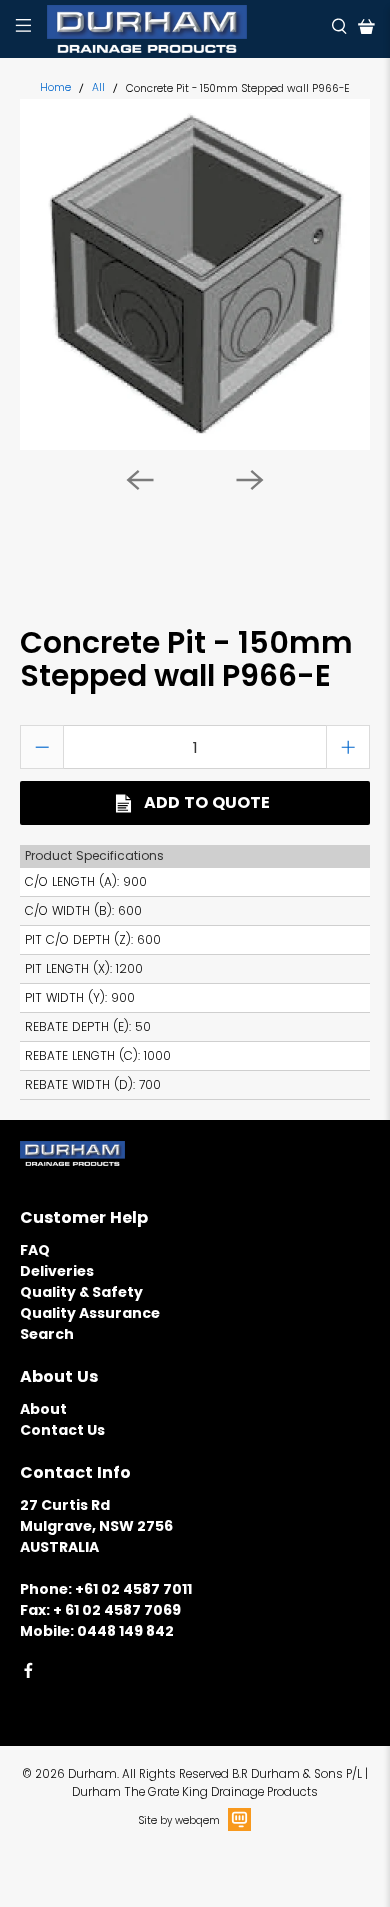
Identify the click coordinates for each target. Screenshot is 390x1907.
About (43, 1409)
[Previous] (140, 480)
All (98, 88)
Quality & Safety (81, 1292)
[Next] (250, 480)
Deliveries (57, 1271)
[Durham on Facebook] (28, 1674)
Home (55, 88)
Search (47, 1334)
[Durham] (182, 29)
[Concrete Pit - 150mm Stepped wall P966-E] (195, 274)
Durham (92, 1774)
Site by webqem (179, 1820)
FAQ (35, 1250)
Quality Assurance (90, 1313)
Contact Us (62, 1430)
